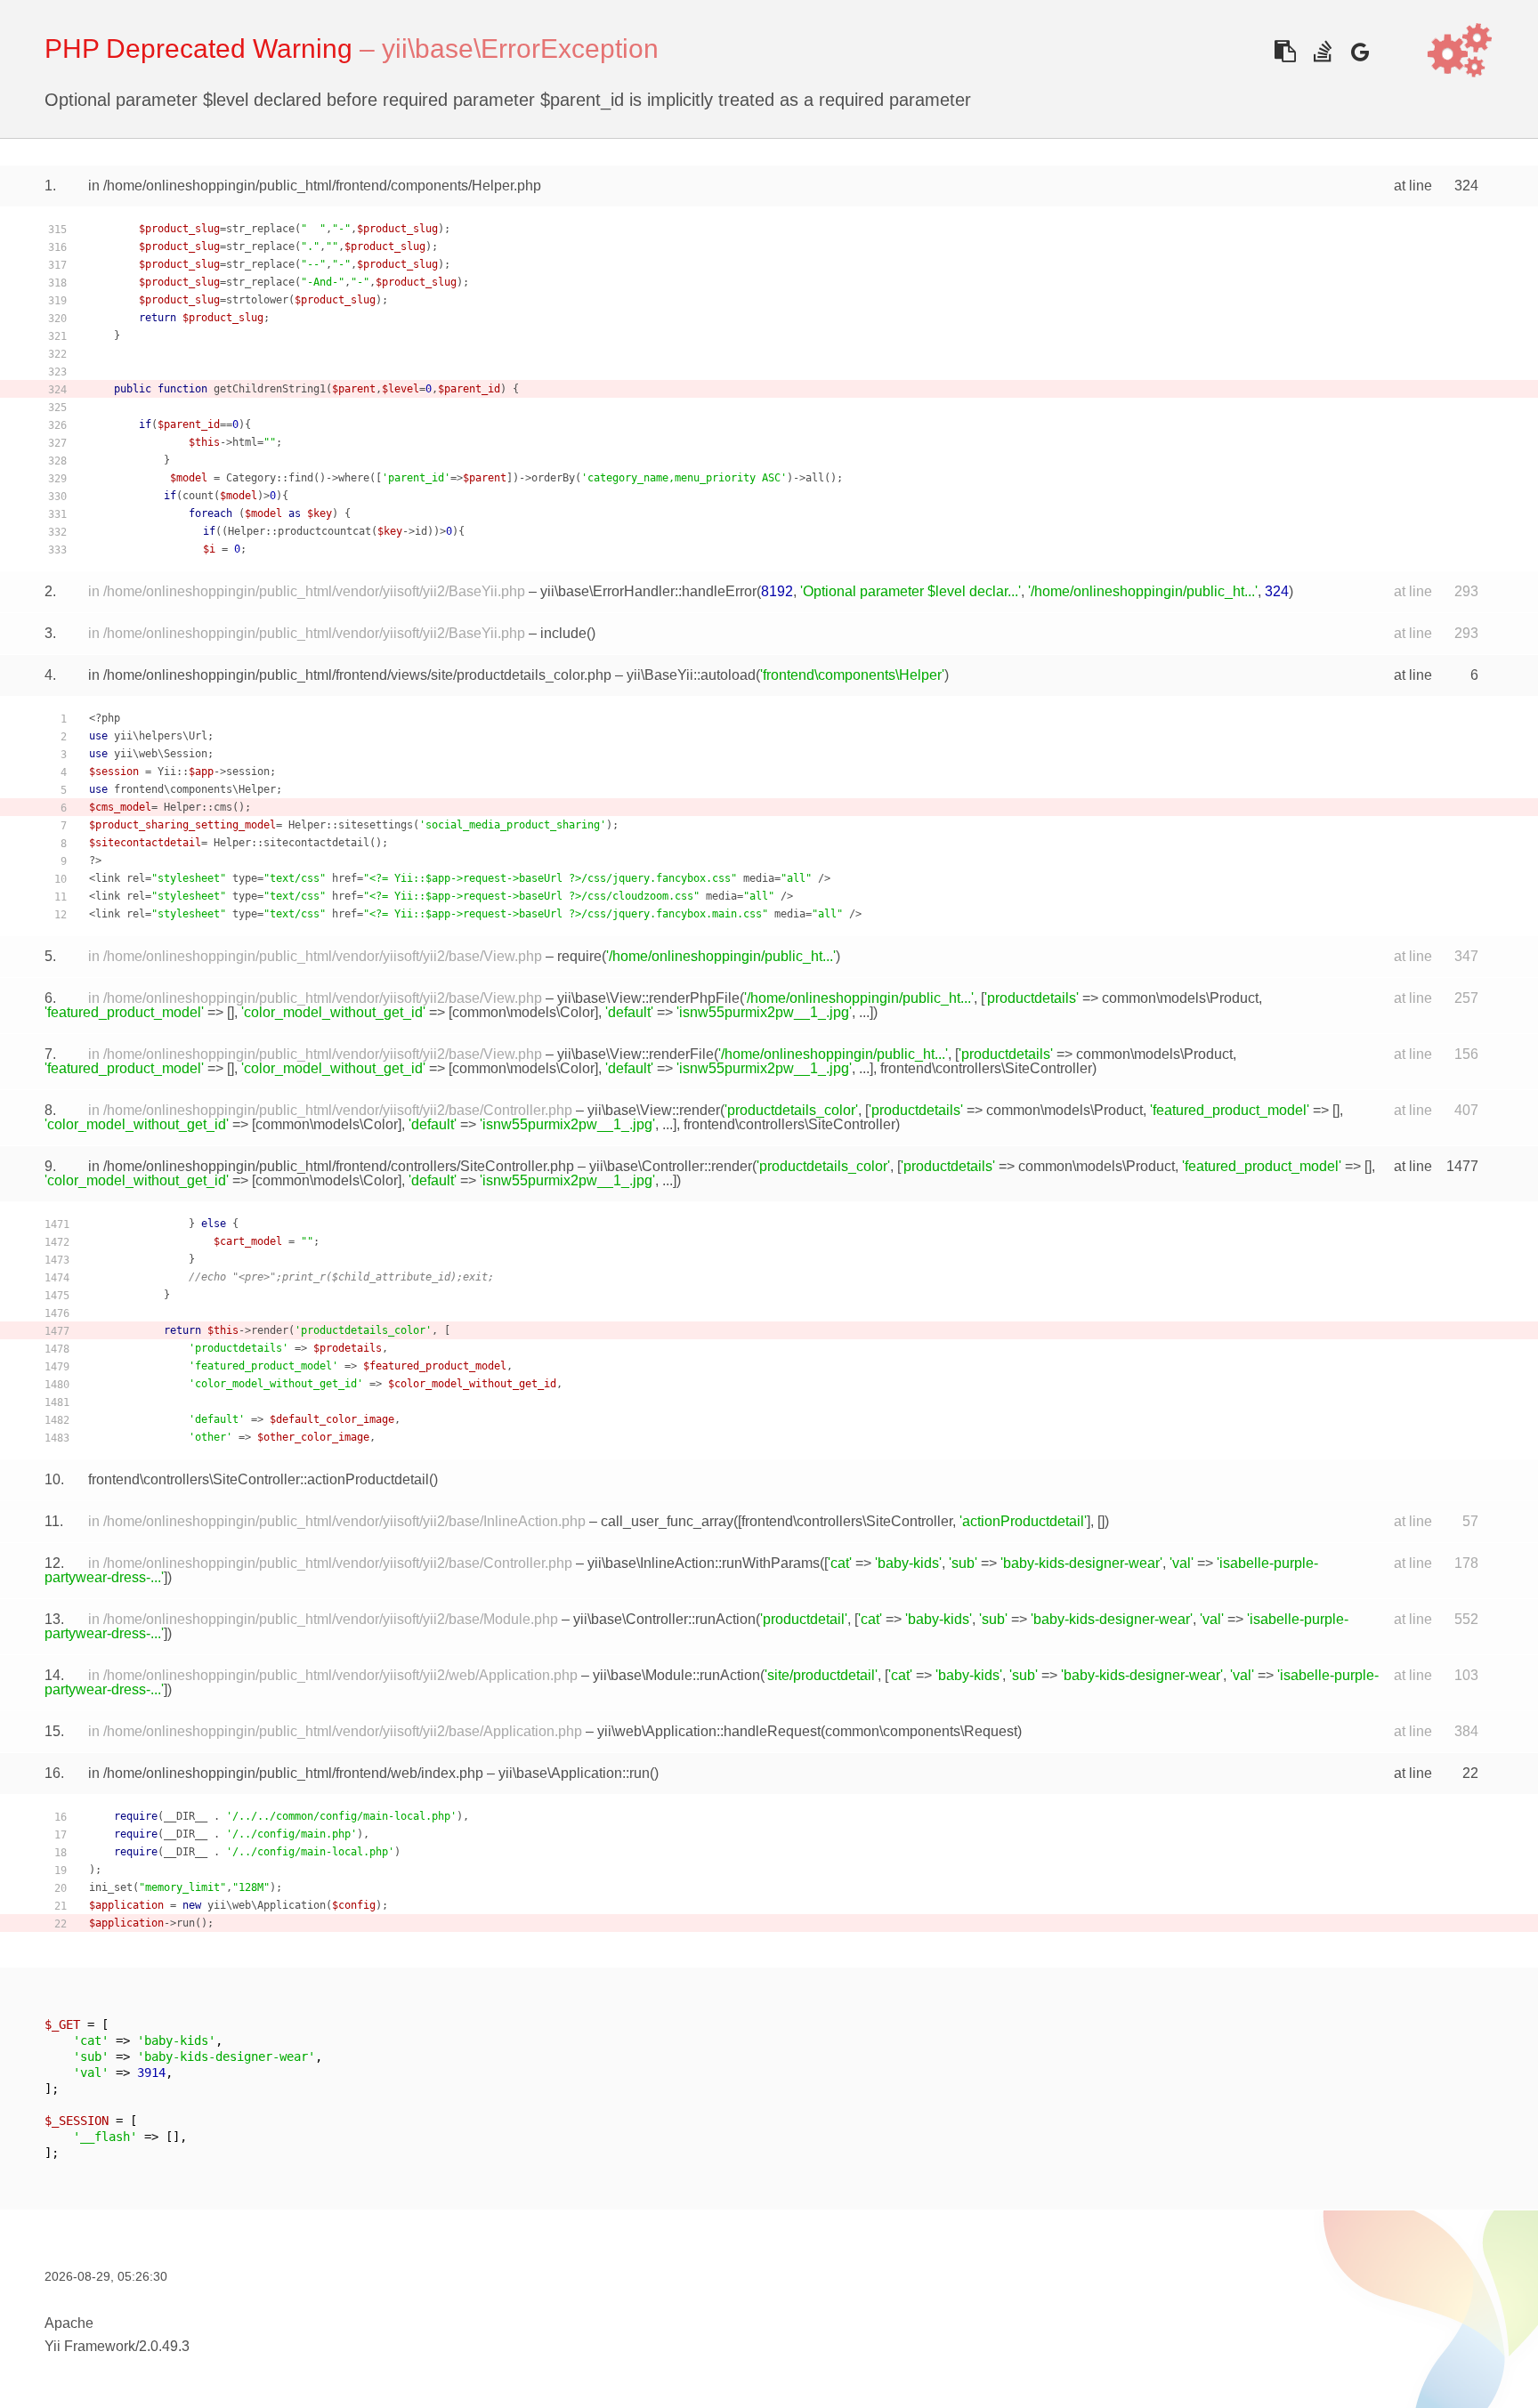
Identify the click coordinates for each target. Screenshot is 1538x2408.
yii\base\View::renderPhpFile (648, 998)
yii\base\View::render (654, 1110)
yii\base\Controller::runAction (664, 1619)
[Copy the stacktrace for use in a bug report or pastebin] (1285, 51)
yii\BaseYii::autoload (691, 675)
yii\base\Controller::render (671, 1166)
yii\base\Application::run (574, 1773)
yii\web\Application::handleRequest (709, 1731)
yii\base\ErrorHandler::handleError (648, 591)
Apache (69, 2323)
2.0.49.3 (164, 2346)
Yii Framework (90, 2346)
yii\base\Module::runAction (676, 1675)
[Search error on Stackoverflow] (1322, 51)
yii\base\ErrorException (520, 48)
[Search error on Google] (1360, 51)
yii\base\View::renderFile (635, 1054)
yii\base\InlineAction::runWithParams (704, 1563)
